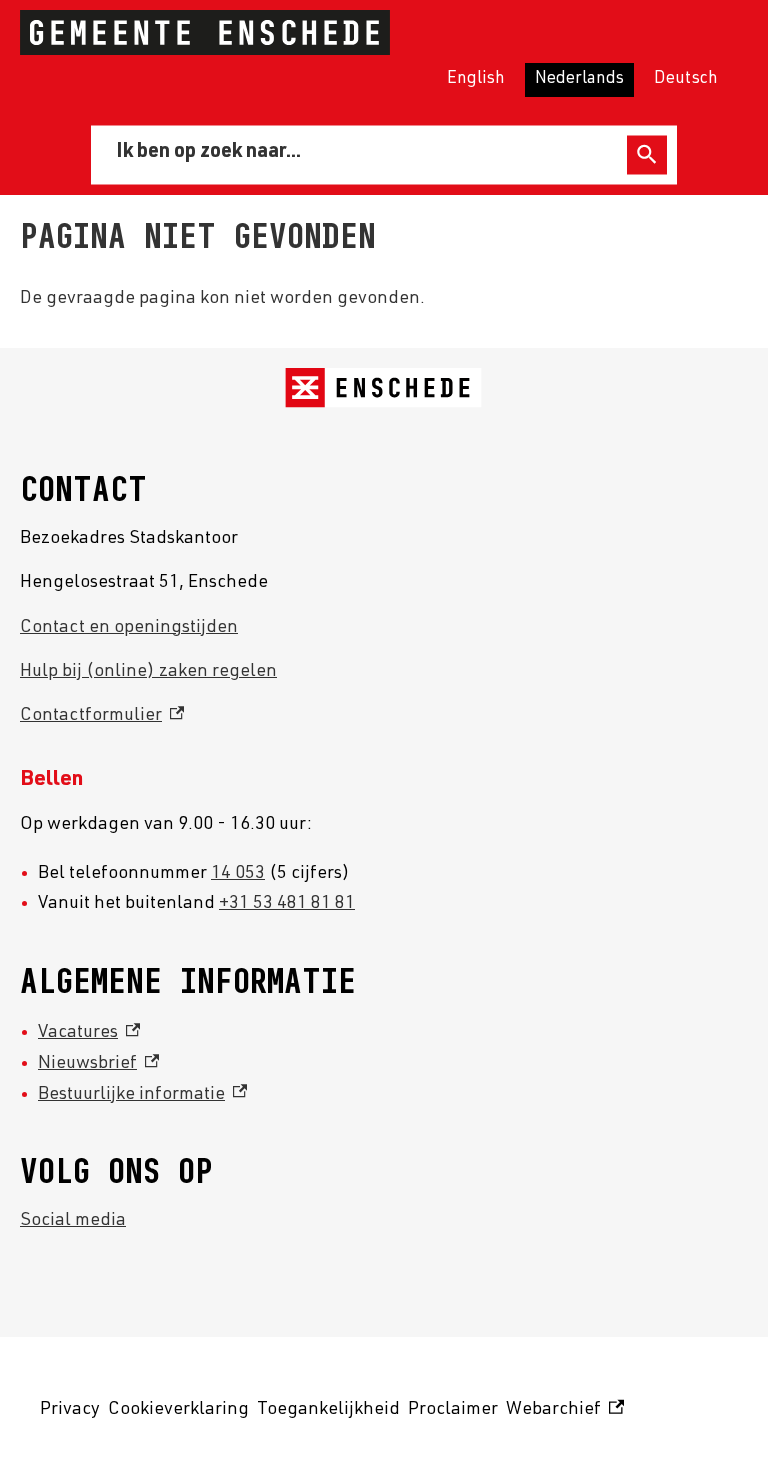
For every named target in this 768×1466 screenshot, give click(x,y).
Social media (73, 1221)
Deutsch (686, 79)
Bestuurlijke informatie (142, 1095)
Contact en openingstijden (129, 628)
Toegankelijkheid (328, 1410)
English (476, 79)
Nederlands (579, 79)
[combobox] (362, 154)
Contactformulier (102, 716)
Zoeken (647, 154)
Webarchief (562, 1413)
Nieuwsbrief (98, 1064)
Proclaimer (453, 1410)
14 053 (238, 874)
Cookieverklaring (178, 1410)
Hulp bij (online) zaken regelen (148, 672)
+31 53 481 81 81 (287, 904)
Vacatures (89, 1033)
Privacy (70, 1410)
